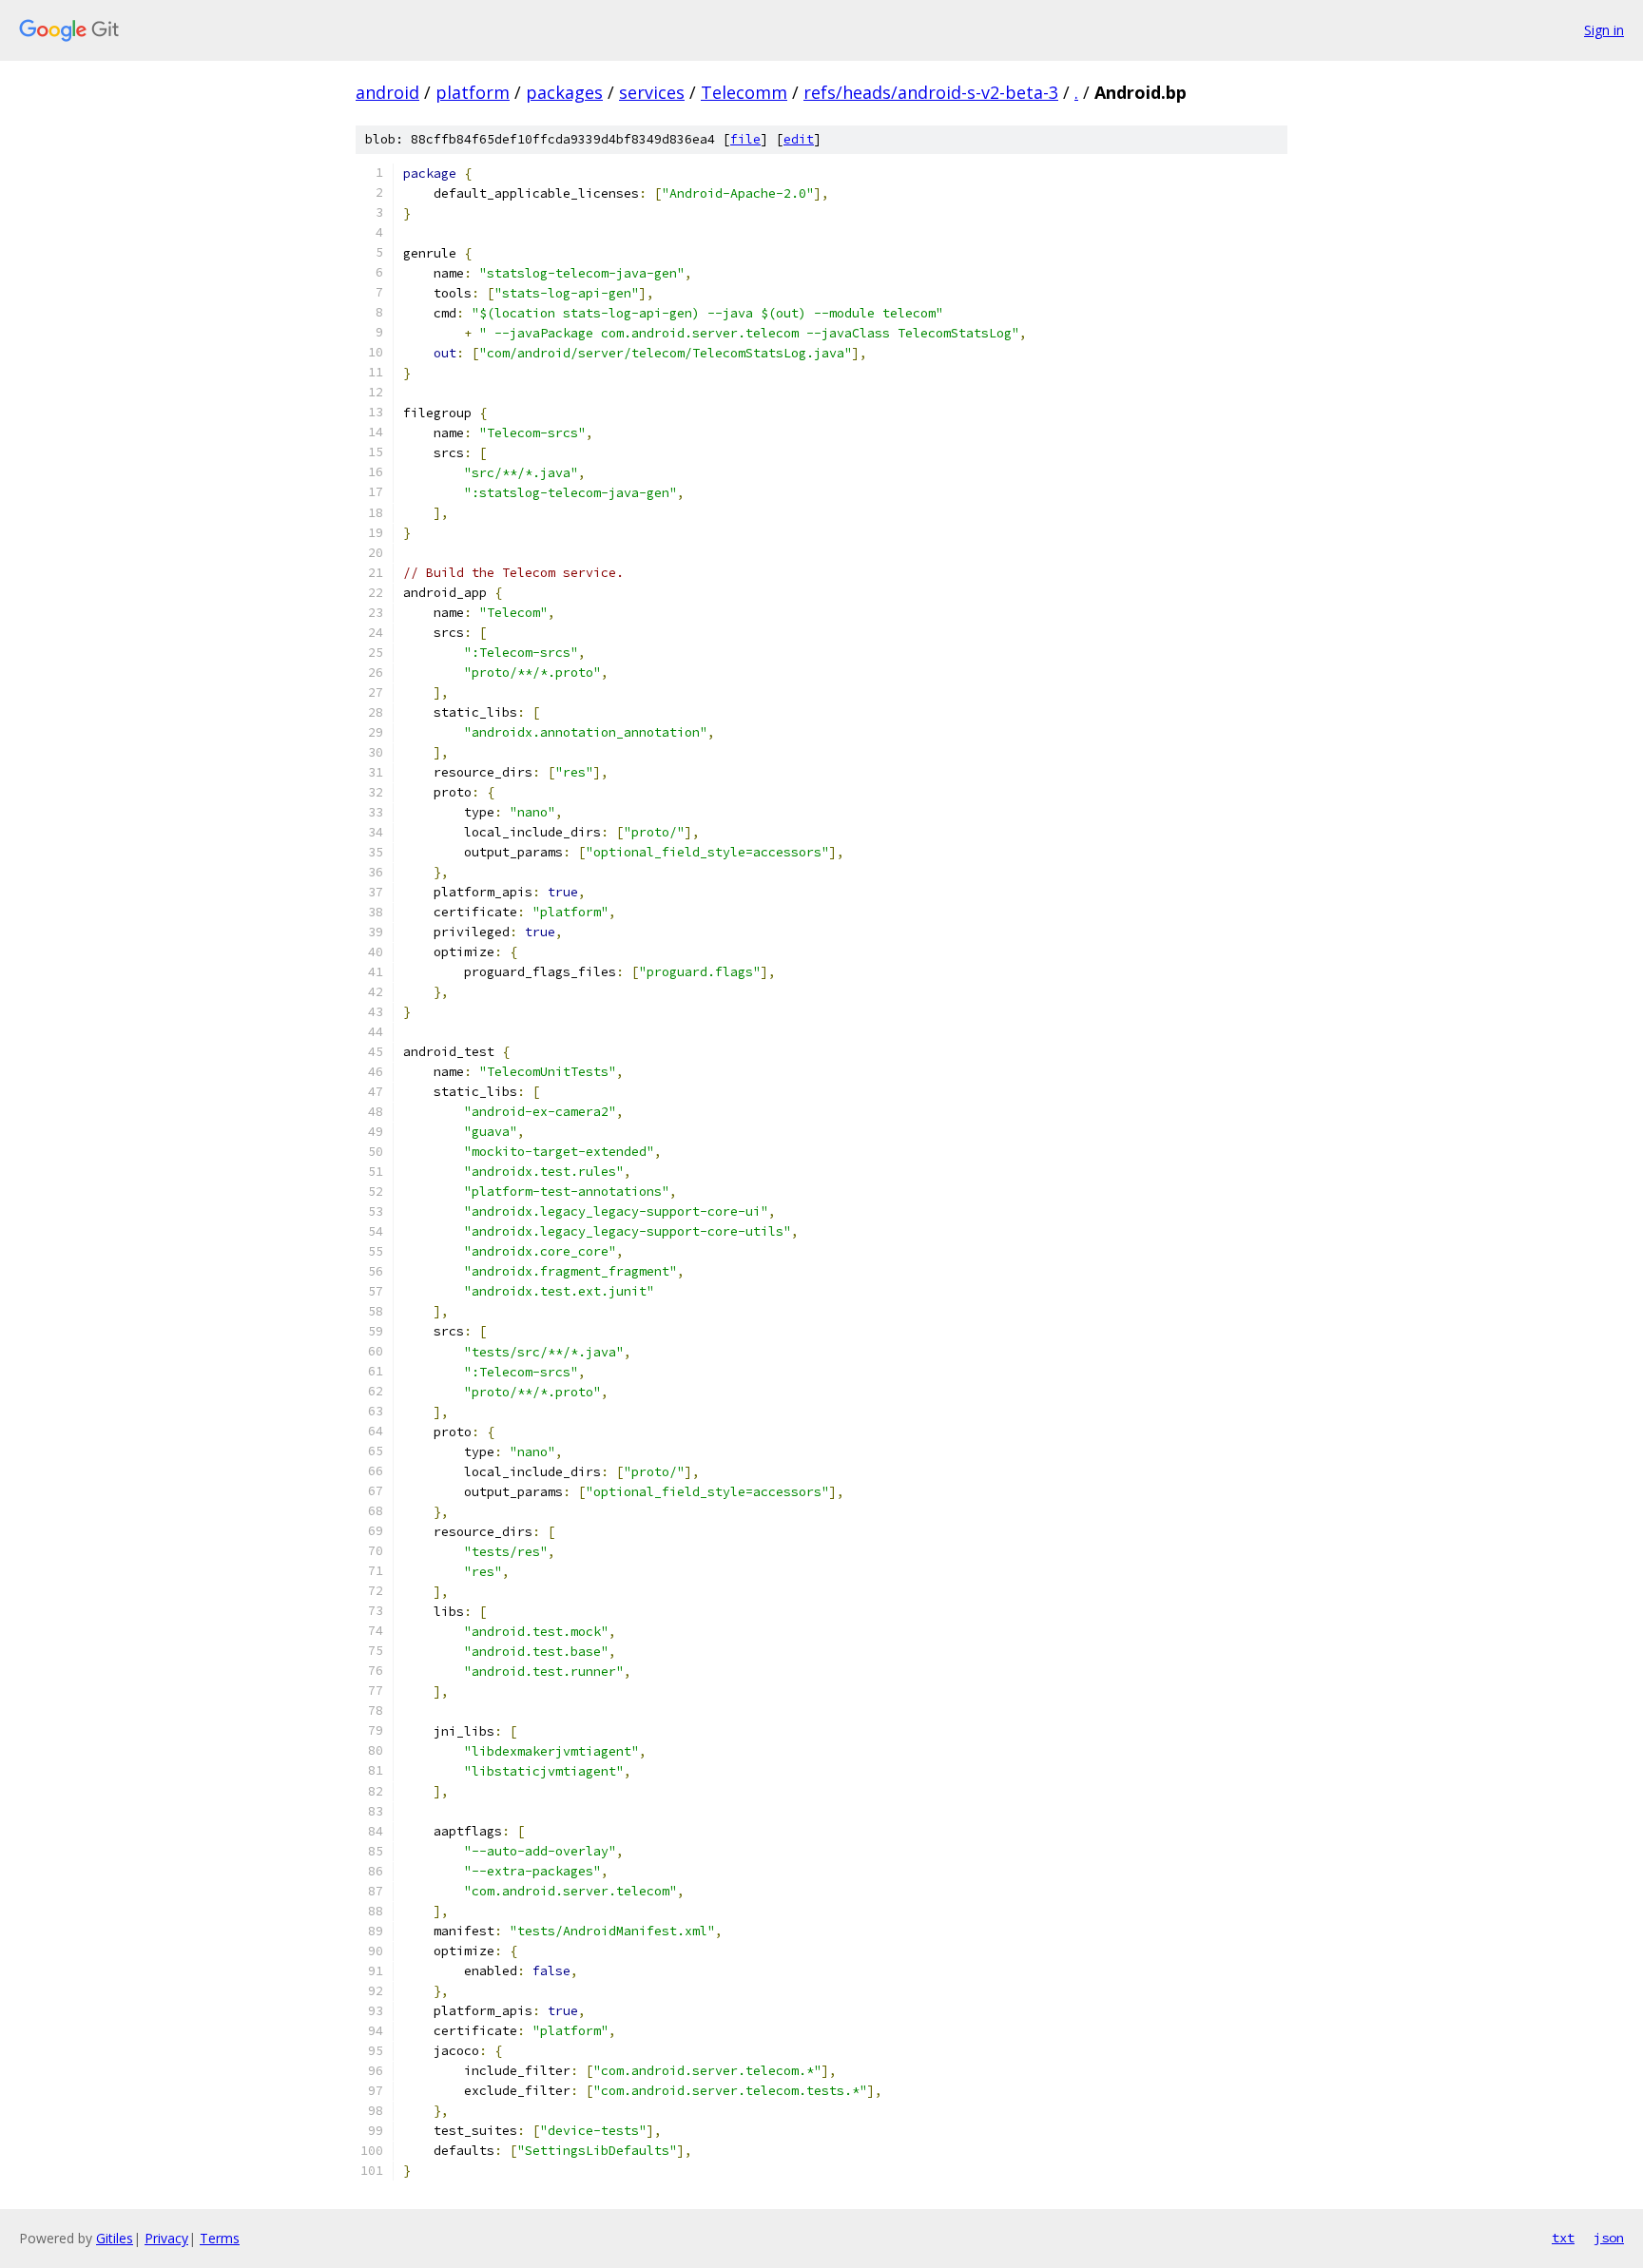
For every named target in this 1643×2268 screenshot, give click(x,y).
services (652, 92)
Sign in (1604, 30)
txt (1563, 2238)
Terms (220, 2238)
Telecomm (744, 92)
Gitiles (115, 2238)
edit (799, 139)
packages (564, 92)
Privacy (166, 2238)
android (387, 92)
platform (473, 92)
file (745, 139)
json (1609, 2238)
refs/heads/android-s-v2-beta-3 (931, 92)
